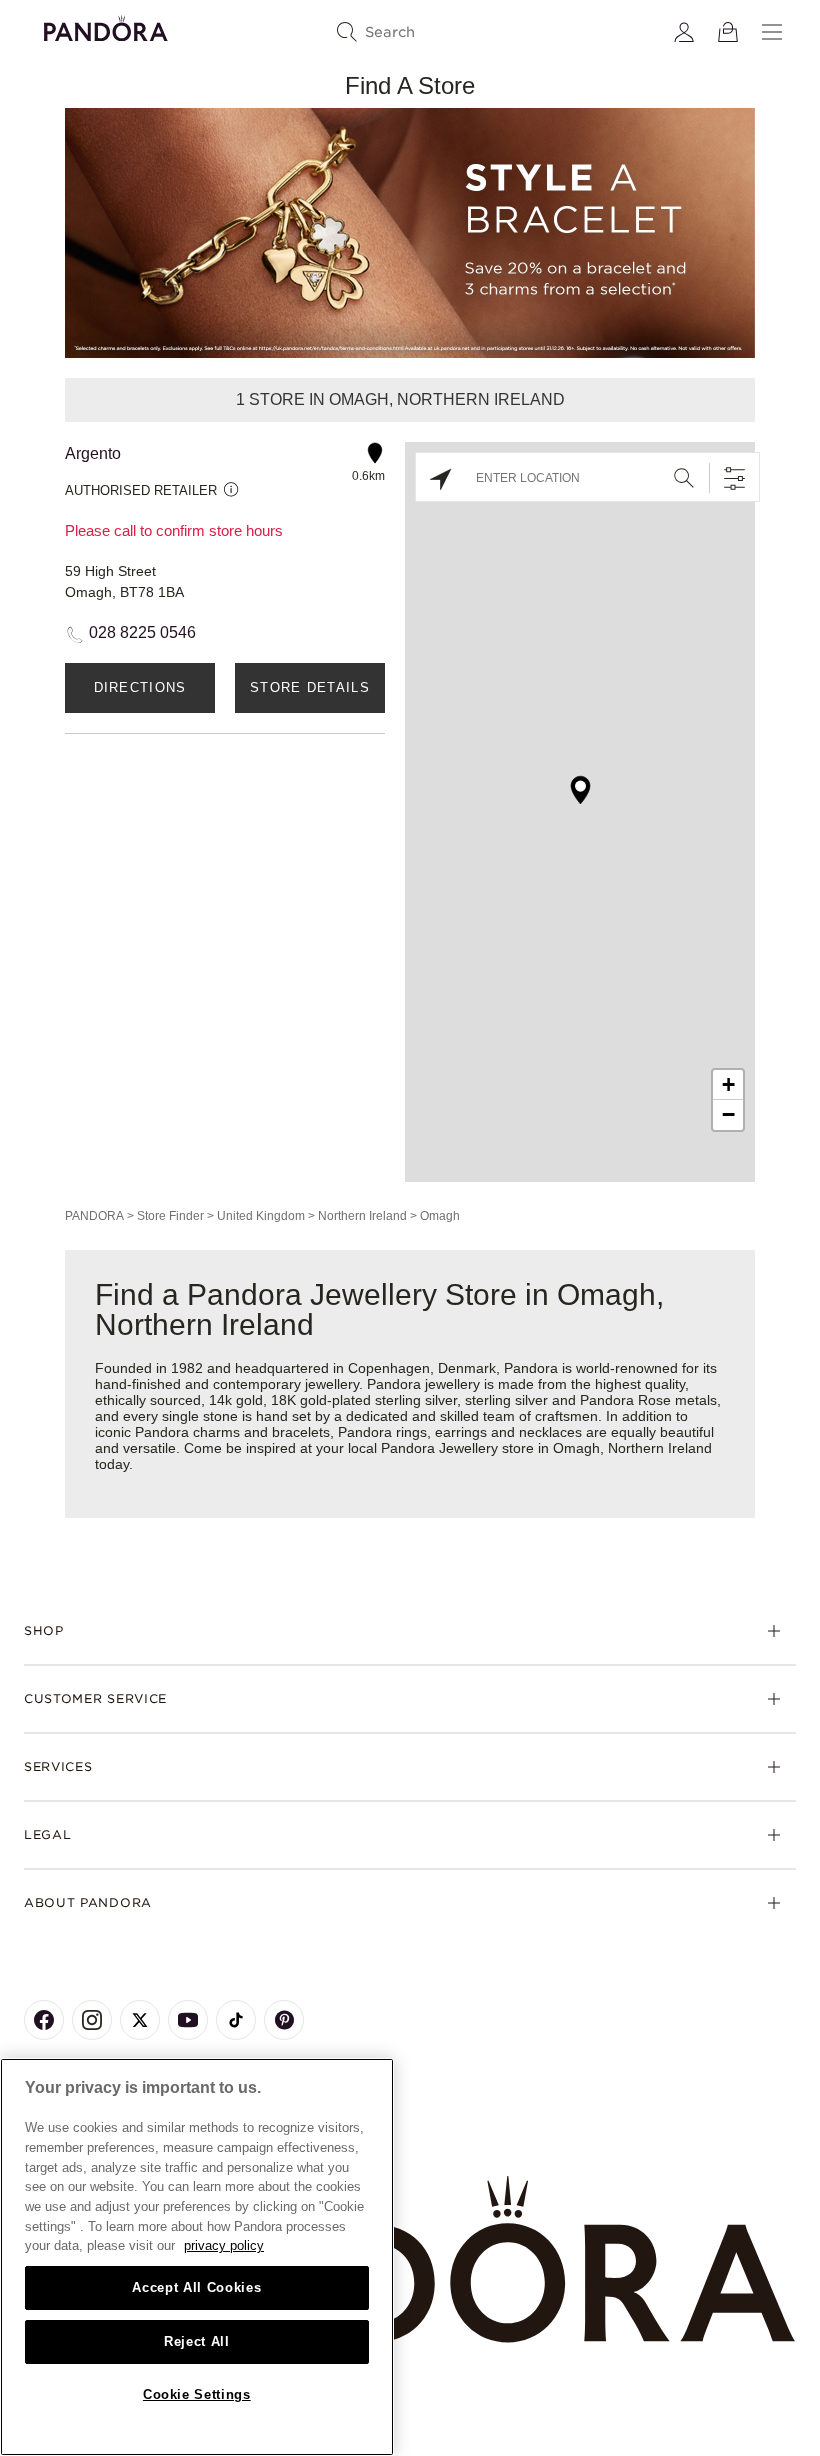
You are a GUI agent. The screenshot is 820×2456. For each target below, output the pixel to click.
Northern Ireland (362, 1216)
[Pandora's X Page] (140, 2020)
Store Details (310, 687)
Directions (140, 687)
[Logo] (106, 25)
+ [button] (728, 1084)
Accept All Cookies (196, 2287)
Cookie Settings (197, 2394)
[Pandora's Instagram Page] (92, 2020)
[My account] (684, 32)
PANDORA (94, 1216)
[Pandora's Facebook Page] (44, 2020)
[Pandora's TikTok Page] (236, 2020)
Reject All (197, 2341)
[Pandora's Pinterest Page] (284, 2020)
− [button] (728, 1114)
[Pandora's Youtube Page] (188, 2020)
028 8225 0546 (142, 632)
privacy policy (224, 2245)
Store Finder (170, 1216)
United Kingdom (261, 1216)
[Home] (410, 2260)
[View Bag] (728, 32)
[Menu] (772, 32)
